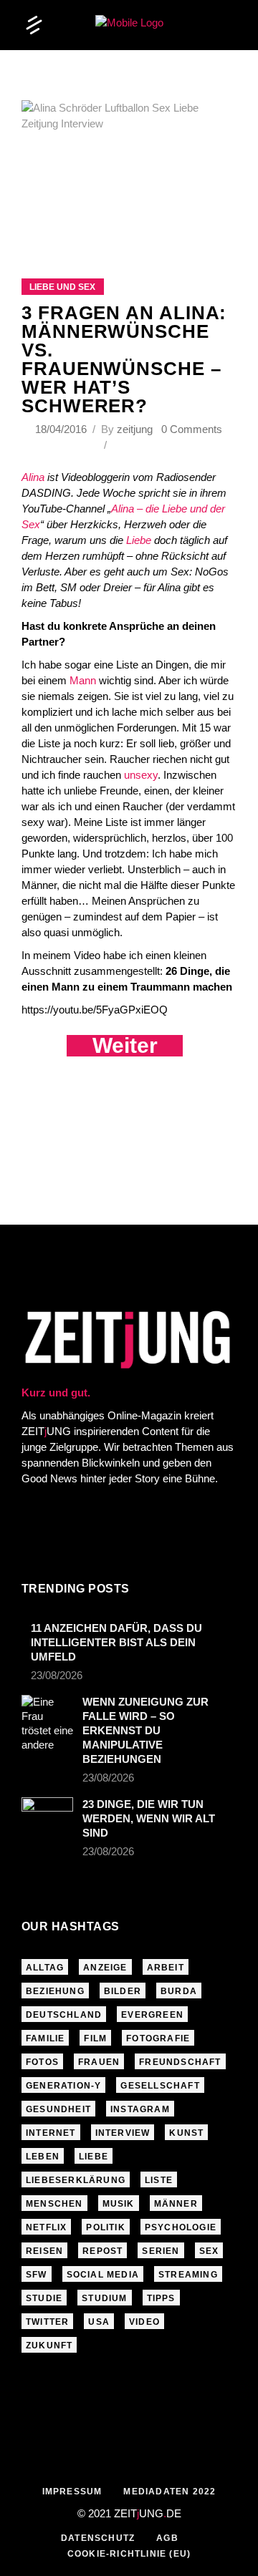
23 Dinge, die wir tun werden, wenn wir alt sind (149, 1818)
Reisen (44, 2251)
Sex (209, 2251)
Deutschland (64, 2015)
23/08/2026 (57, 1675)
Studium (104, 2298)
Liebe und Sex (62, 287)
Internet (51, 2133)
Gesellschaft (160, 2086)
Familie (45, 2038)
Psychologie (181, 2227)
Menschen (54, 2204)
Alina (33, 477)
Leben (43, 2157)
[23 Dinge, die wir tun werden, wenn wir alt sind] (47, 1812)
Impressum (72, 2492)
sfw (37, 2275)
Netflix (46, 2227)
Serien (161, 2251)
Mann (83, 680)
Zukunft (49, 2346)
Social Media (103, 2275)
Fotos (42, 2062)
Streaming (188, 2275)
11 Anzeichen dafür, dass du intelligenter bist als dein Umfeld (116, 1642)
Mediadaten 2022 (169, 2492)
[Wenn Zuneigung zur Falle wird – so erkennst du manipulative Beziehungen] (47, 1724)
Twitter (47, 2322)
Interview (123, 2133)
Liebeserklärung (76, 2180)
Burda (179, 1991)
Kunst (186, 2133)
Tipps (161, 2298)
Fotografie (158, 2038)
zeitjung (135, 429)
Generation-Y (63, 2086)
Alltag (45, 1968)
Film (95, 2038)
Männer (176, 2204)
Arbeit (166, 1968)
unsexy (141, 775)
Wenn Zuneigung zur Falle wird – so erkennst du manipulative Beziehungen (145, 1730)
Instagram (140, 2109)
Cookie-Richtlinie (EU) (129, 2554)
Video (144, 2322)
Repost (102, 2251)
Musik (119, 2204)
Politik (105, 2227)
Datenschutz (98, 2538)
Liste (159, 2180)
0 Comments (192, 429)
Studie (44, 2298)
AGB (167, 2538)
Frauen (99, 2062)
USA (99, 2322)
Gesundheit (58, 2109)
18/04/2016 (62, 429)
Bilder (123, 1991)
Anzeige (105, 1968)
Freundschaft (180, 2062)
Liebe (139, 540)
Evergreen (152, 2015)
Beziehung (55, 1991)
